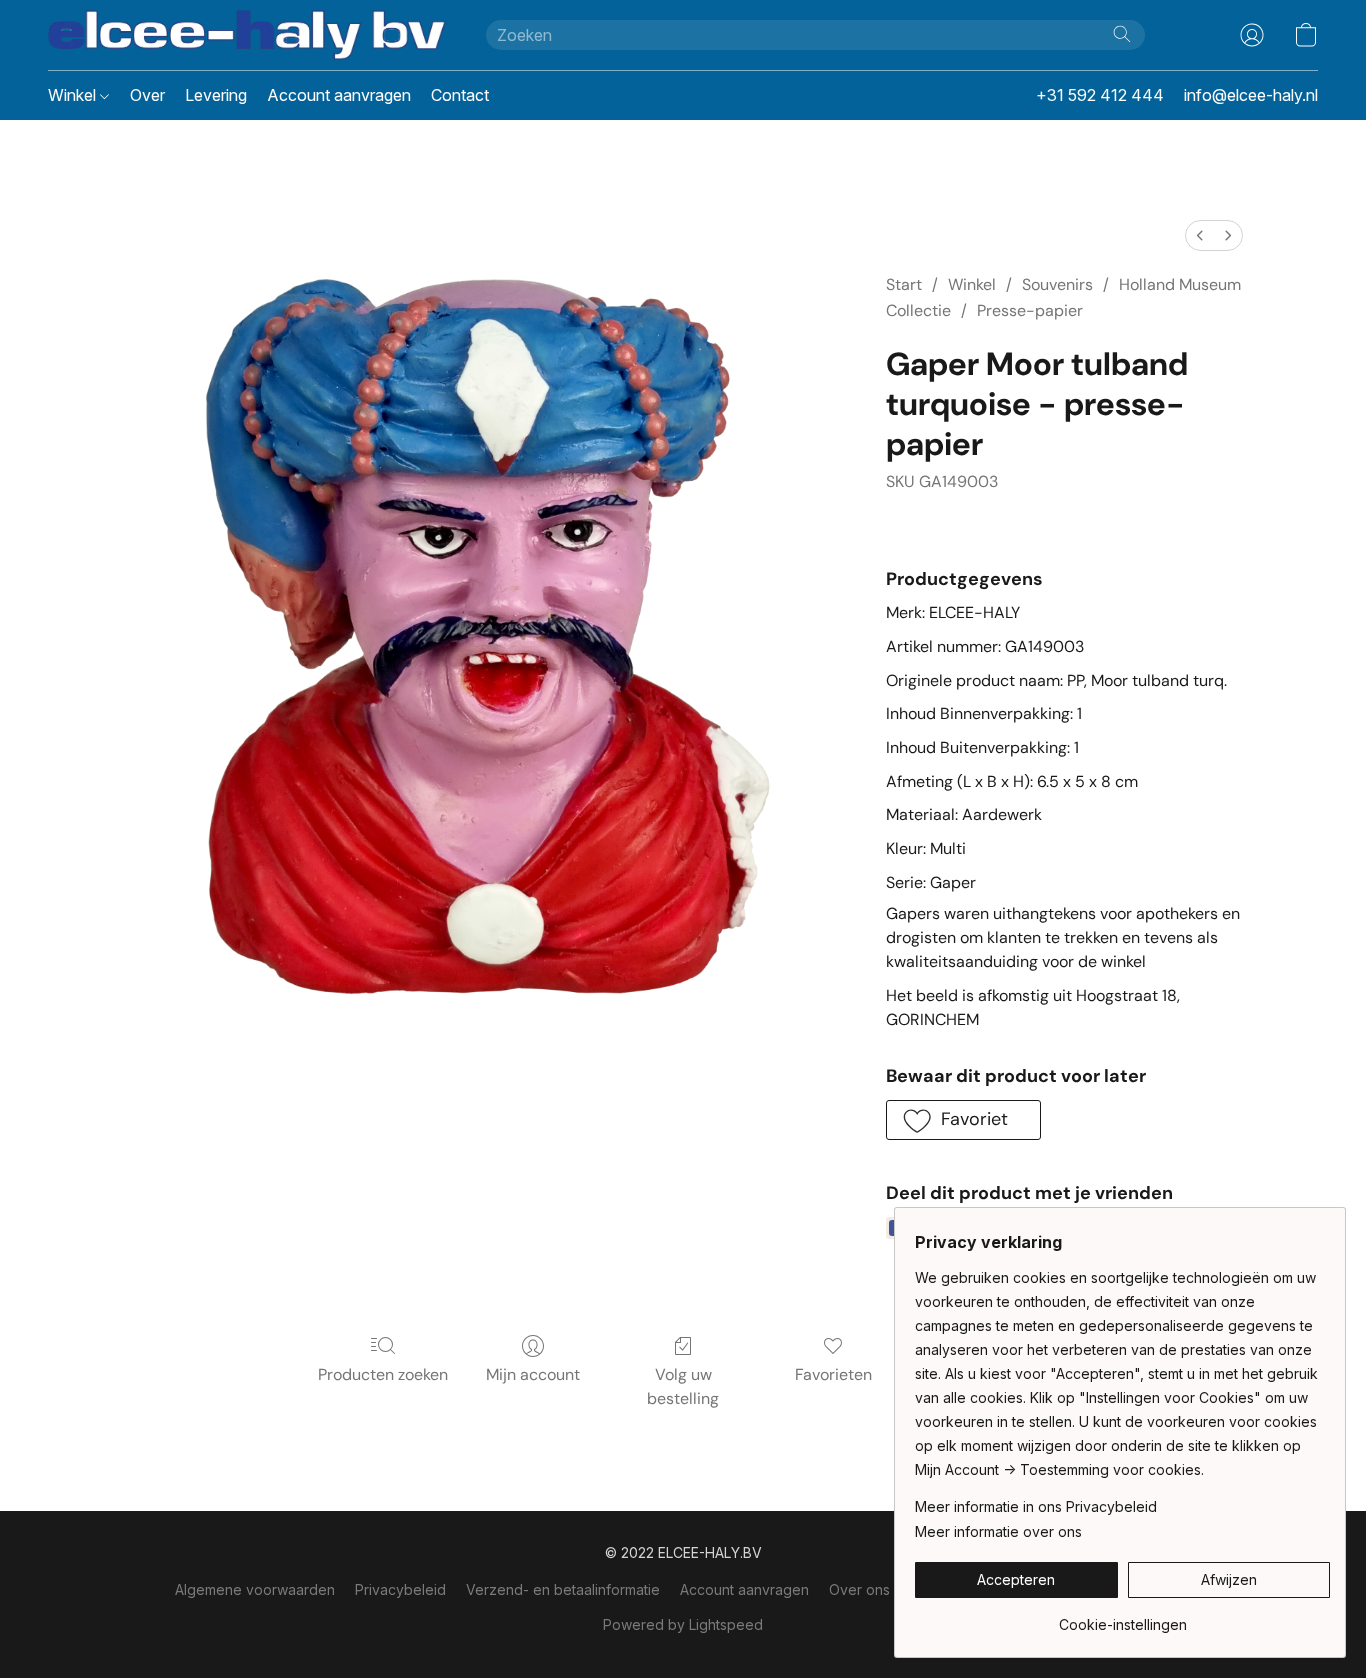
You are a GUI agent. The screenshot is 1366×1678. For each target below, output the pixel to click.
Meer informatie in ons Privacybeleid (1036, 1506)
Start (904, 284)
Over (147, 95)
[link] (1122, 1617)
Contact (460, 95)
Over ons (859, 1589)
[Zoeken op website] (1122, 34)
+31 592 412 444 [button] (1100, 95)
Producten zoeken (383, 1374)
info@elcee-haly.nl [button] (1251, 95)
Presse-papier (1030, 310)
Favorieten (833, 1374)
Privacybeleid (400, 1589)
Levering (216, 95)
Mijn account (533, 1374)
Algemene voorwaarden (255, 1589)
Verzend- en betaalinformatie (563, 1589)
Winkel (74, 95)
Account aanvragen (339, 95)
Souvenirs (1057, 284)
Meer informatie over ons (998, 1531)
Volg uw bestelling (683, 1386)
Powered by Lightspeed (683, 1624)
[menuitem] (1200, 235)
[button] (247, 35)
